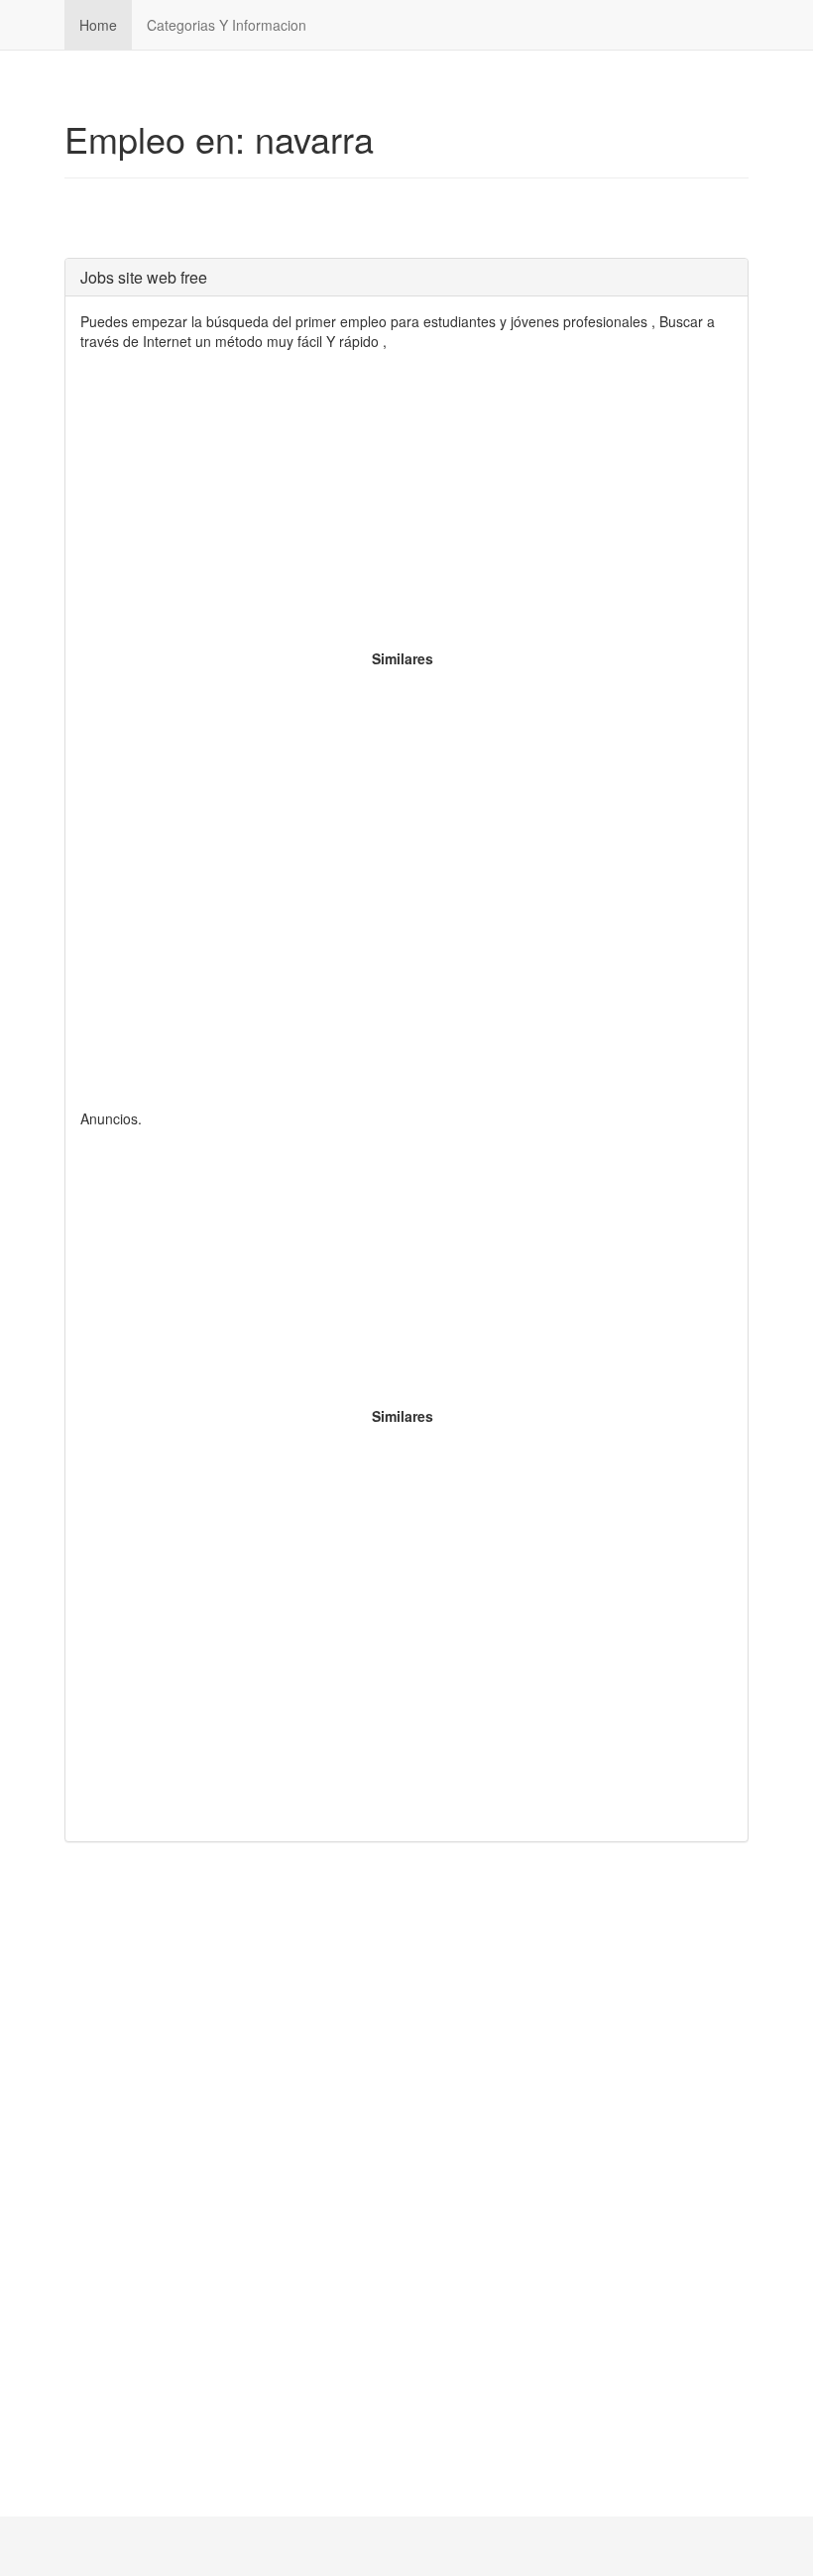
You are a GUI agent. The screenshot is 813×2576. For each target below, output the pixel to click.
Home (98, 25)
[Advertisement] (406, 510)
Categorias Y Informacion (227, 25)
